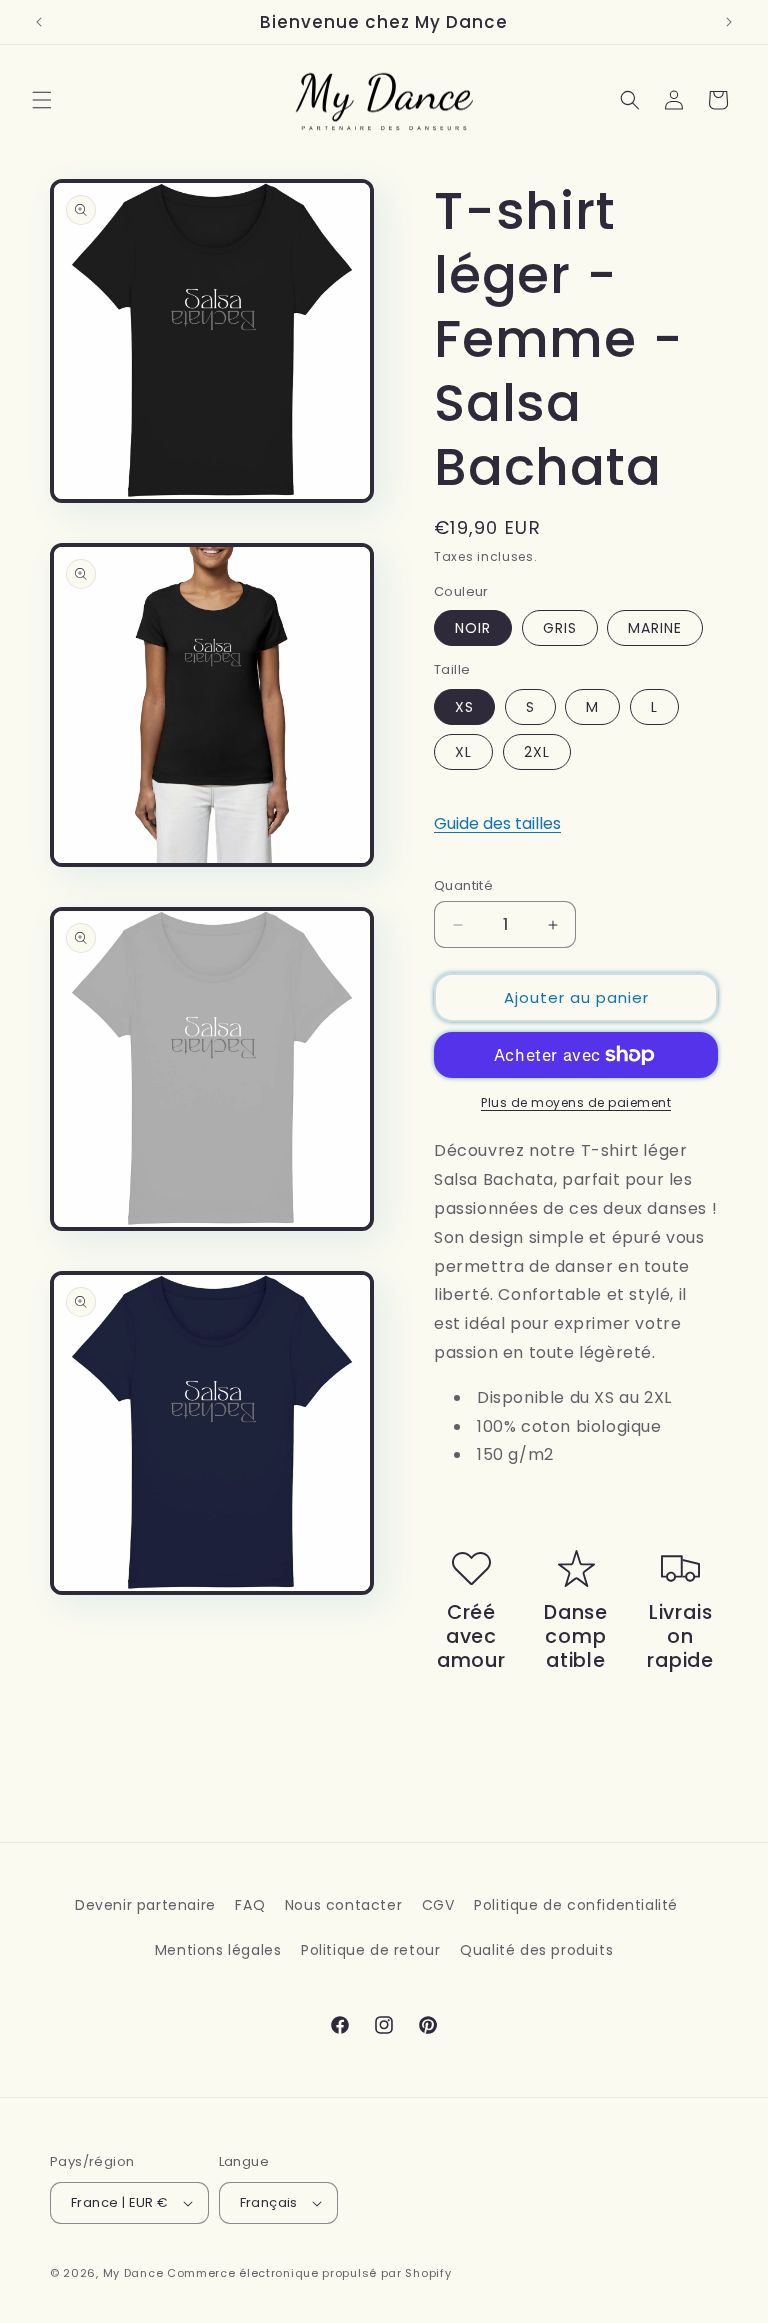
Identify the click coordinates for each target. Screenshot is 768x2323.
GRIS (560, 628)
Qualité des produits (536, 1950)
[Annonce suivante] (729, 22)
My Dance (133, 2273)
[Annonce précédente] (39, 22)
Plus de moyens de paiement (576, 1102)
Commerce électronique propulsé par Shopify (309, 2273)
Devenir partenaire (145, 1905)
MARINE (655, 628)
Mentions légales (218, 1950)
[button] (42, 100)
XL (463, 752)
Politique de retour (370, 1950)
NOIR (473, 628)
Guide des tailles (497, 823)
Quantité (463, 885)
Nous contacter (343, 1905)
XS (464, 707)
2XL (537, 752)
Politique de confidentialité (576, 1905)
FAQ (250, 1905)
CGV (438, 1905)
